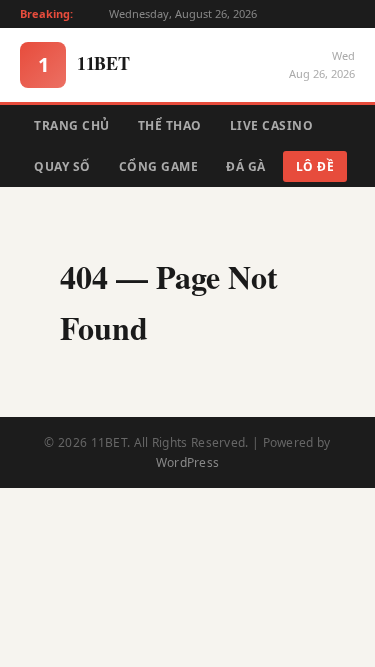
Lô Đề (315, 166)
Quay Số (62, 166)
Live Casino (272, 125)
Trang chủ (72, 125)
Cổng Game (159, 166)
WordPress (188, 462)
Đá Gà (246, 166)
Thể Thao (170, 125)
